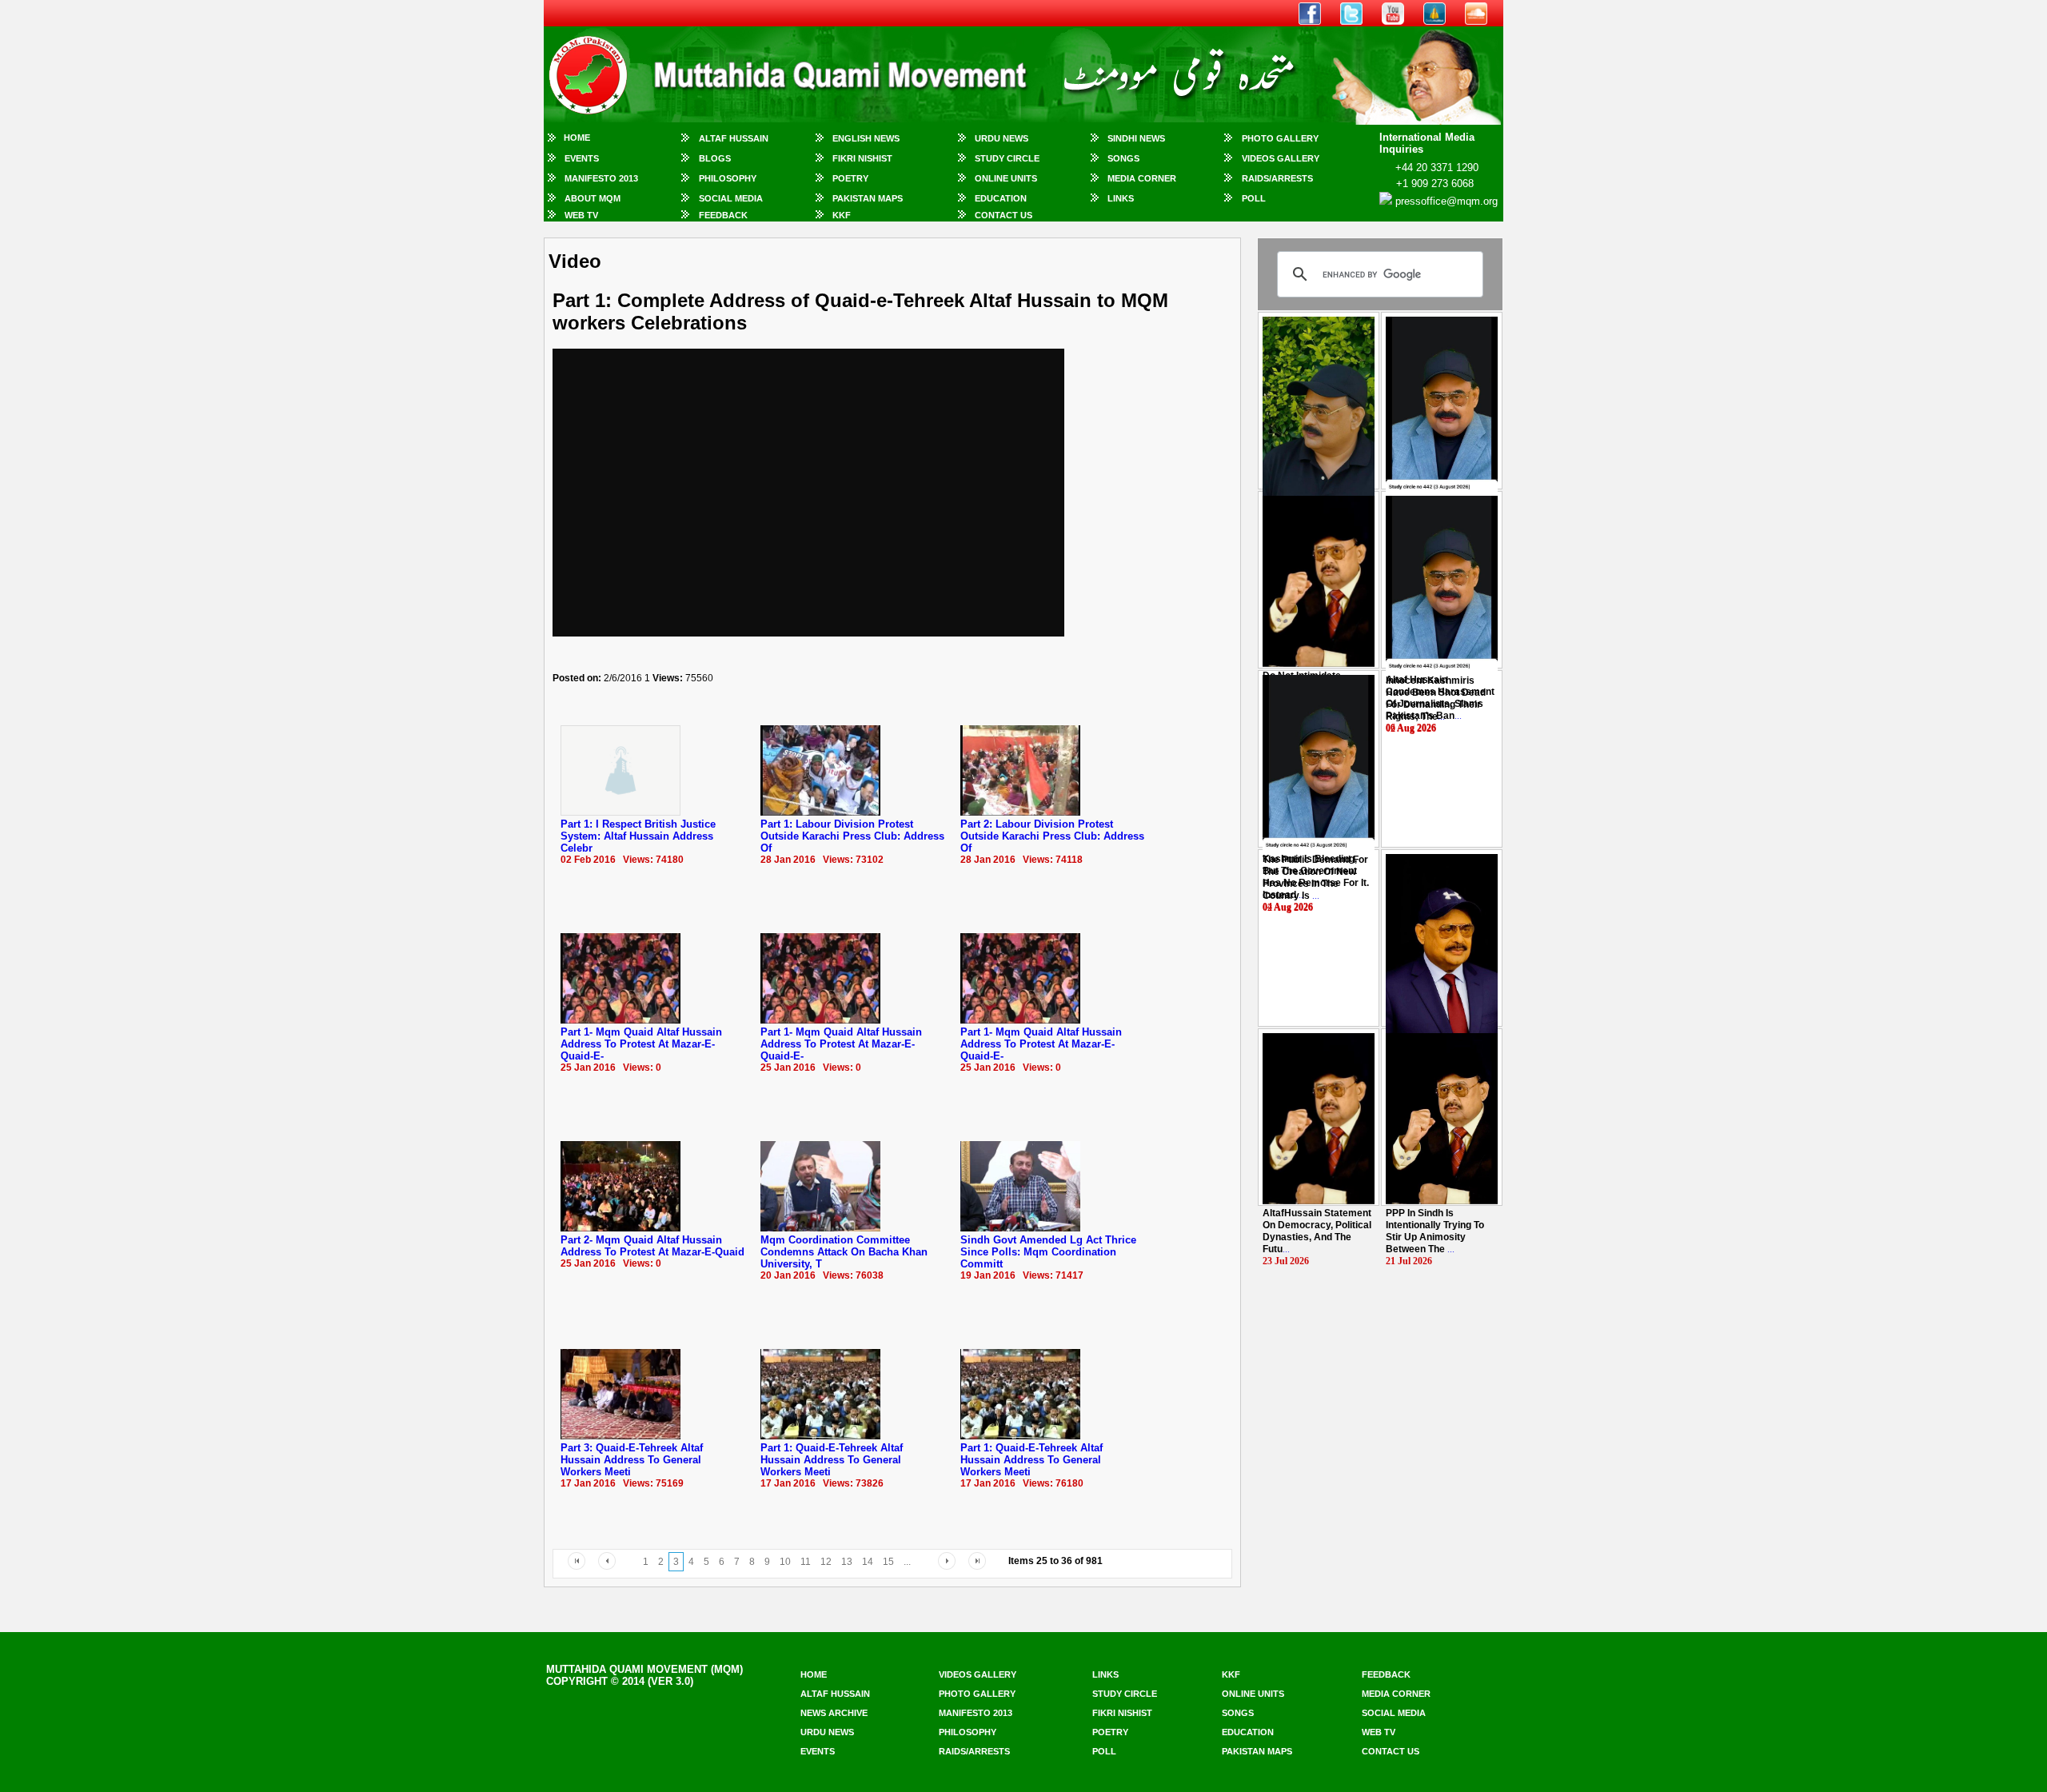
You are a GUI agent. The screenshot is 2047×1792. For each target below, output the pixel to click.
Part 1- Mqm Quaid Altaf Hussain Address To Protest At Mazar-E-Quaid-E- (641, 1044)
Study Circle (1007, 158)
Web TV (581, 215)
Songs (1123, 158)
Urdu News (1002, 138)
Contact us (1391, 1751)
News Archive (834, 1713)
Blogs (715, 158)
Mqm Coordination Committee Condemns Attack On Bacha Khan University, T (844, 1252)
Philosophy (728, 178)
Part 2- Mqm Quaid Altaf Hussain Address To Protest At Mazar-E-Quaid (652, 1246)
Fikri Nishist (862, 158)
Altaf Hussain (734, 138)
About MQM (593, 198)
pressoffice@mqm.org (1446, 201)
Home (577, 138)
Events (582, 158)
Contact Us (1004, 215)
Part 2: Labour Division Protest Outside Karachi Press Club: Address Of (1052, 836)
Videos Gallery (1281, 158)
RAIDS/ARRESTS (1277, 178)
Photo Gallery (1280, 138)
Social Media (731, 198)
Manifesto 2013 (601, 178)
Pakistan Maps (868, 198)
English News (866, 138)
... (1436, 698)
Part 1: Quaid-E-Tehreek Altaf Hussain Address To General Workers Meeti (832, 1460)
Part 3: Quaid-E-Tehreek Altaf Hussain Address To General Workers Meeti (632, 1460)
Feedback (723, 215)
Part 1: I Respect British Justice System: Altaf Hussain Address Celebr (638, 836)
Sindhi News (1136, 138)
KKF (842, 215)
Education (1001, 198)
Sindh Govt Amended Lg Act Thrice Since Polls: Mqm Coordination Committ (1048, 1252)
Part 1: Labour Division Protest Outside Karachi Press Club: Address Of (852, 836)
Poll (1254, 198)
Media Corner (1142, 178)
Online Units (1006, 178)
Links (1121, 198)
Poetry (850, 178)
